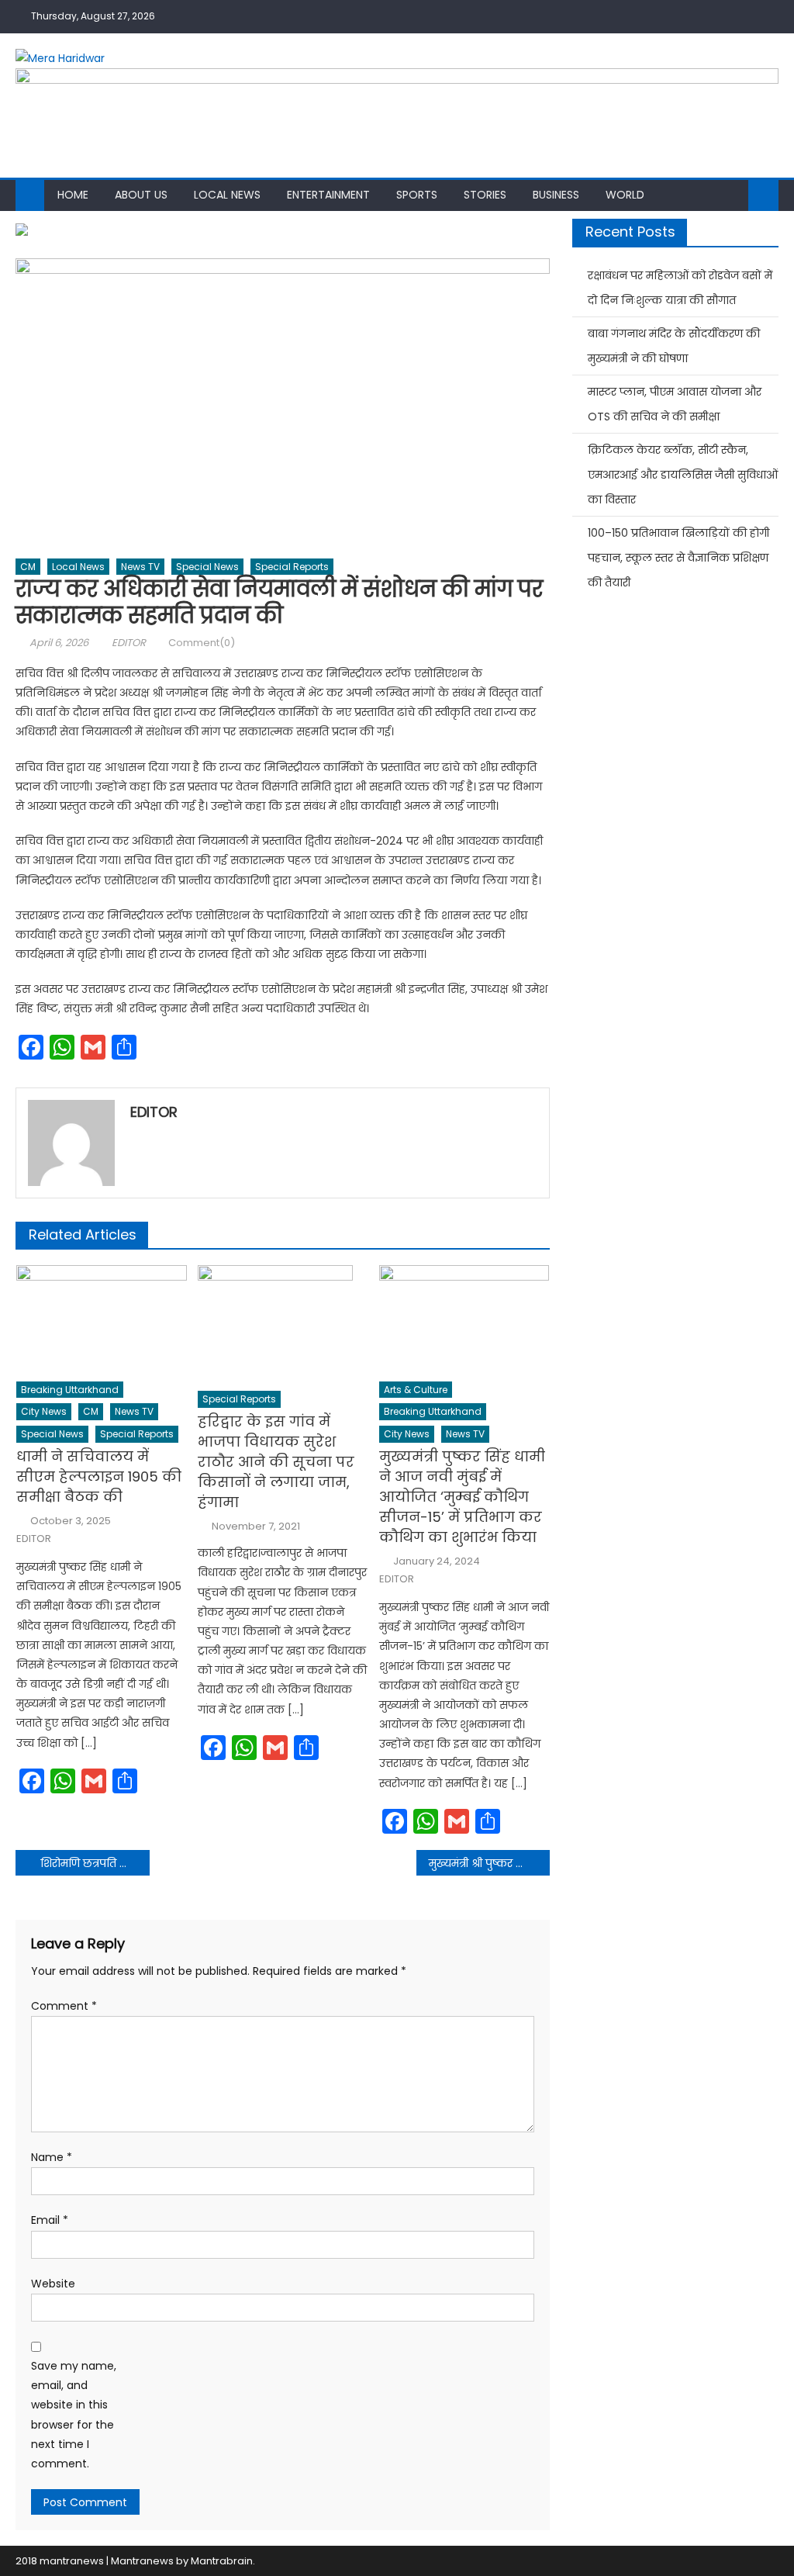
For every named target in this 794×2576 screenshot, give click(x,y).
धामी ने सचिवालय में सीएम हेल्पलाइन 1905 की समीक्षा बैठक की (99, 1476)
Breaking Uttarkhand (70, 1390)
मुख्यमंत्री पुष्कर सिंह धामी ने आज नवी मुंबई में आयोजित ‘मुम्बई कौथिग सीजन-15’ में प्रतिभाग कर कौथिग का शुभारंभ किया (462, 1497)
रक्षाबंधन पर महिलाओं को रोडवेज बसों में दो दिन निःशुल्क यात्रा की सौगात (680, 288)
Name (52, 2157)
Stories (485, 195)
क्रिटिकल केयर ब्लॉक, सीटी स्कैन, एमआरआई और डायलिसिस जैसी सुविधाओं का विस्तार (683, 475)
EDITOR (129, 643)
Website (53, 2284)
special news (207, 567)
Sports (417, 195)
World (625, 195)
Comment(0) (202, 643)
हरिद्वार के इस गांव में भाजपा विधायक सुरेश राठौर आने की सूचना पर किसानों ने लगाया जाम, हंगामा (276, 1462)
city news (44, 1411)
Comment (64, 2006)
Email (50, 2220)
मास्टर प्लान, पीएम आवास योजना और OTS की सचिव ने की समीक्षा (675, 404)
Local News (227, 195)
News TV (140, 567)
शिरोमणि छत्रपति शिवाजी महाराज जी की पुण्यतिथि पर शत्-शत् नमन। (95, 1863)
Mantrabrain (222, 2561)
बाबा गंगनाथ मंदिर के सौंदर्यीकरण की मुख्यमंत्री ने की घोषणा (674, 346)
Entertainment (328, 195)
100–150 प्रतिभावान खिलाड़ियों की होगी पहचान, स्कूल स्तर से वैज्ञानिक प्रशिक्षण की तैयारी (678, 558)
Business (556, 195)
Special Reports (292, 567)
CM (28, 567)
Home (73, 195)
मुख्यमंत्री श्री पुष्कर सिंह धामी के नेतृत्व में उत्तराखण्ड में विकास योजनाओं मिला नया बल (489, 1863)
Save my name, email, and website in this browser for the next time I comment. (74, 2415)
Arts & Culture (416, 1390)
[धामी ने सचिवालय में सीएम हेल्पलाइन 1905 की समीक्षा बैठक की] (102, 1318)
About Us (141, 195)
